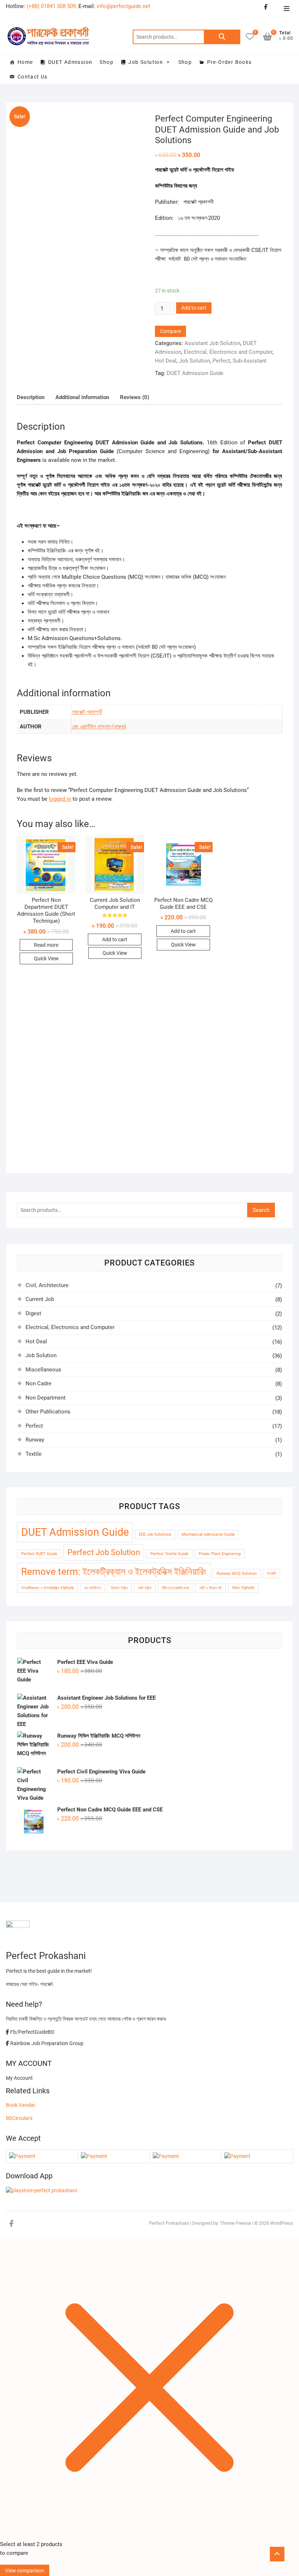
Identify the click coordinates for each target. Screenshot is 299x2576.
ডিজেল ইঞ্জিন (119, 1588)
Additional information (82, 397)
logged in (60, 799)
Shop (106, 62)
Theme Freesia (235, 2223)
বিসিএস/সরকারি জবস (176, 1588)
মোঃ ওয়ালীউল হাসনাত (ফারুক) (99, 727)
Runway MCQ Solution (237, 1574)
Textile (34, 1454)
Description (31, 397)
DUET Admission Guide (195, 373)
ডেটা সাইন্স (145, 1588)
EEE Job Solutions (155, 1534)
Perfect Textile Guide (169, 1554)
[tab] (31, 397)
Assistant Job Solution (212, 343)
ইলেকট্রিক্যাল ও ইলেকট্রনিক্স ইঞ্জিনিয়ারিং (48, 1588)
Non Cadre (38, 1383)
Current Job (40, 1299)
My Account (19, 2078)
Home (25, 62)
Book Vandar (21, 2105)
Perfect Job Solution (104, 1552)
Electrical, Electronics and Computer (228, 352)
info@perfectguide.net (123, 6)
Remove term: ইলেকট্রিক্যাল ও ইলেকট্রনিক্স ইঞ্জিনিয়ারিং (114, 1572)
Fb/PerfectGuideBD (32, 2032)
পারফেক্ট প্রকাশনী (87, 712)
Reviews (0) (135, 397)
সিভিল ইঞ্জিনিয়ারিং (243, 1588)
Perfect (221, 361)
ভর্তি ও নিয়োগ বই (211, 1588)
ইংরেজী (271, 1574)
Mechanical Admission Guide (208, 1534)
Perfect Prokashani (169, 2223)
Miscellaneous (43, 1370)
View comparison (25, 2571)
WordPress (282, 2223)
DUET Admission (70, 62)
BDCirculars (19, 2118)
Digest (33, 1313)
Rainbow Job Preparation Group (46, 2043)
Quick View (46, 958)
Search (222, 37)
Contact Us (33, 77)
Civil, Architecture (47, 1285)
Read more (46, 945)
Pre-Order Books (230, 62)
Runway (35, 1440)
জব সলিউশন (92, 1588)
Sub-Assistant (250, 361)
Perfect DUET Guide (39, 1554)
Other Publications (48, 1412)
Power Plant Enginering (220, 1554)
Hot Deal (166, 361)
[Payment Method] (22, 2156)
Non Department (46, 1398)
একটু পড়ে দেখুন (81, 247)
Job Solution (146, 62)
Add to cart (194, 308)
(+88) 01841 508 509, (52, 6)
